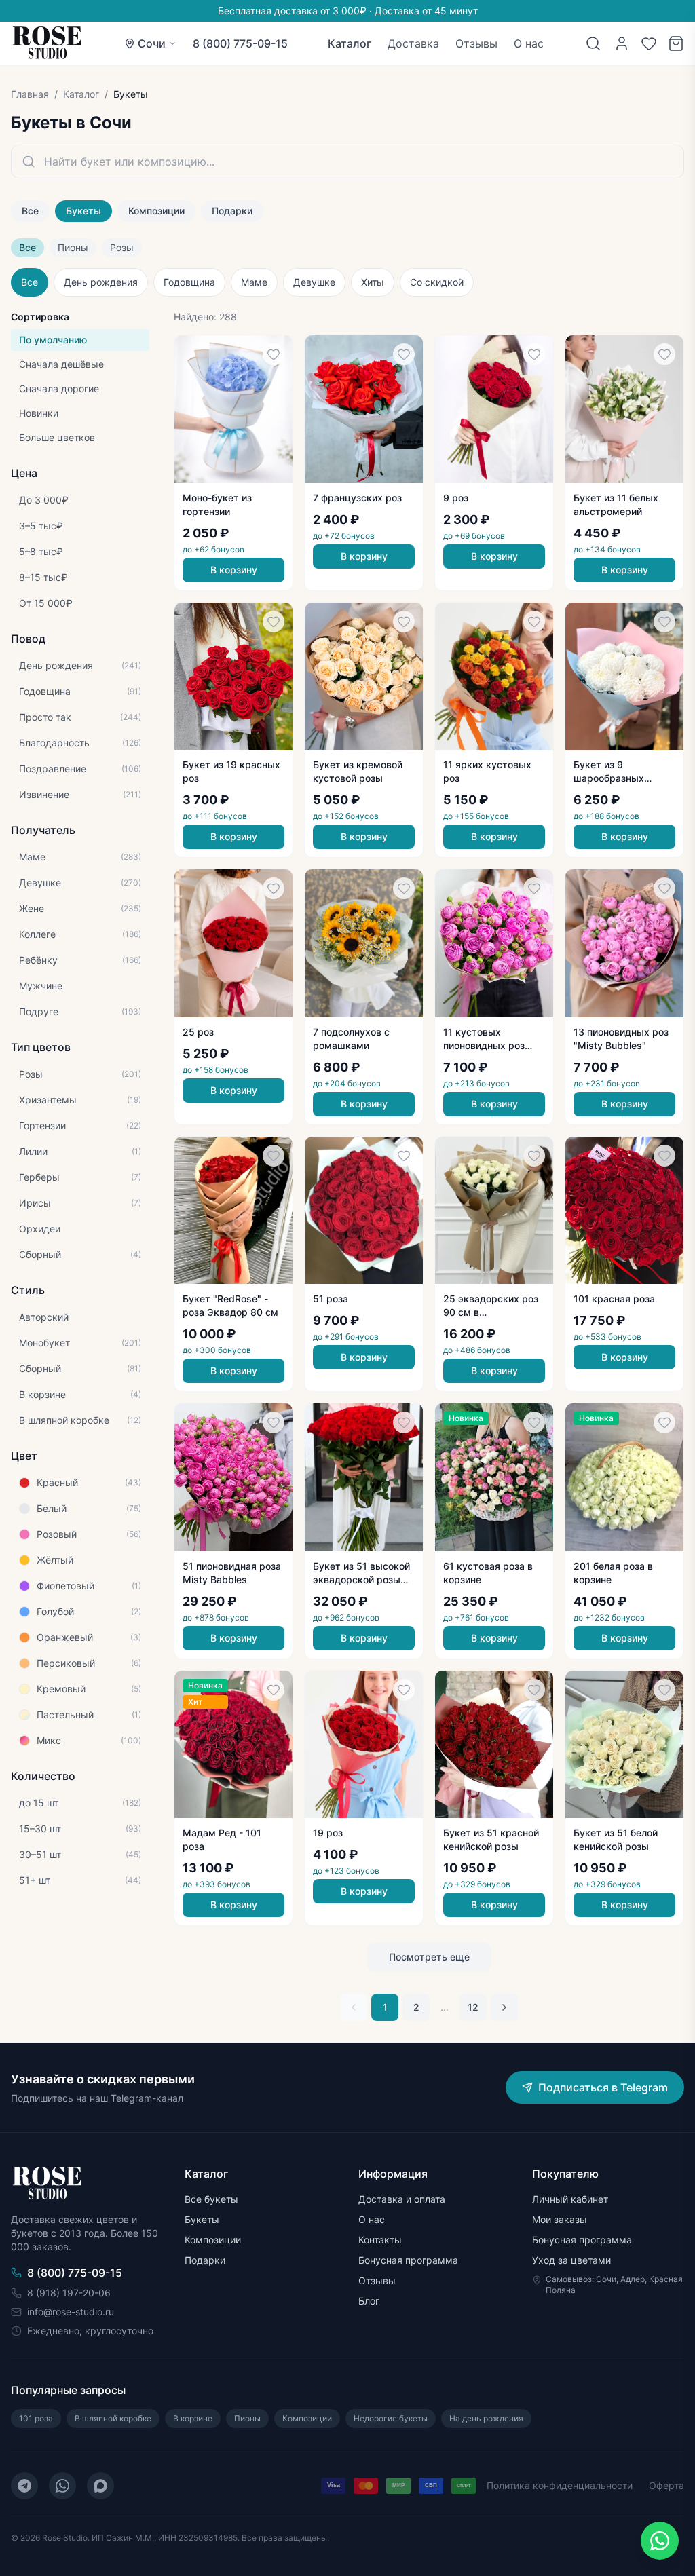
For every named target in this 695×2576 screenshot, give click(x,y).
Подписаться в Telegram (603, 2087)
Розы (122, 247)
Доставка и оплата (402, 2199)
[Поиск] (593, 43)
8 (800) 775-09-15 (240, 43)
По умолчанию (53, 340)
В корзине (193, 2418)
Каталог (350, 43)
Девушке (314, 282)
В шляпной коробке (113, 2418)
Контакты (380, 2240)
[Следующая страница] (504, 2007)
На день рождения (486, 2418)
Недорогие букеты (391, 2418)
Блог (369, 2301)
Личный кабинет (570, 2199)
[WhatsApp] (62, 2486)
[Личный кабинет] (622, 43)
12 (473, 2007)
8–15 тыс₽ (43, 577)
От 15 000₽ (46, 603)
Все (30, 211)
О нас (529, 43)
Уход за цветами (571, 2260)
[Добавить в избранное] (274, 354)
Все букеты (211, 2199)
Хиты (373, 282)
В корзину (234, 570)
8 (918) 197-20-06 (69, 2293)
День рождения (101, 282)
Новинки (39, 413)
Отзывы (476, 43)
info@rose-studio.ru (71, 2312)
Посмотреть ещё (429, 1957)
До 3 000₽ (44, 500)
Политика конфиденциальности (560, 2485)
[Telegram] (24, 2486)
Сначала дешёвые (61, 364)
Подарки (232, 211)
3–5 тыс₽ (41, 526)
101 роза (36, 2418)
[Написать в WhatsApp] (660, 2541)
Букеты (83, 211)
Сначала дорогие (59, 389)
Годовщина (189, 282)
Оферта (666, 2485)
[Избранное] (649, 43)
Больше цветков (57, 437)
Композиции (156, 211)
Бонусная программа (408, 2260)
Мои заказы (560, 2219)
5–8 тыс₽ (41, 551)
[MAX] (100, 2486)
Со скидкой (437, 282)
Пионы (73, 247)
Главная (30, 94)
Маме (254, 282)
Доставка (413, 43)
